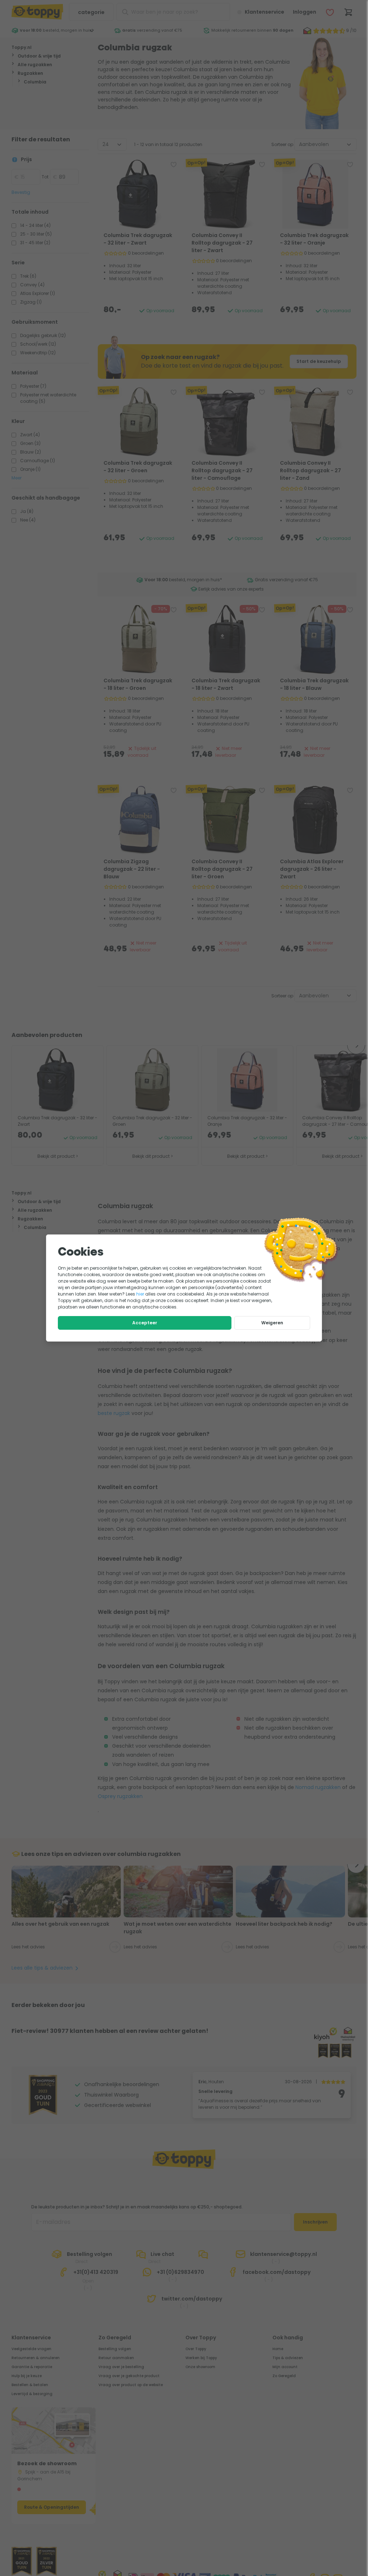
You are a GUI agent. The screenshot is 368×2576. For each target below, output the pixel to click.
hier (140, 1294)
